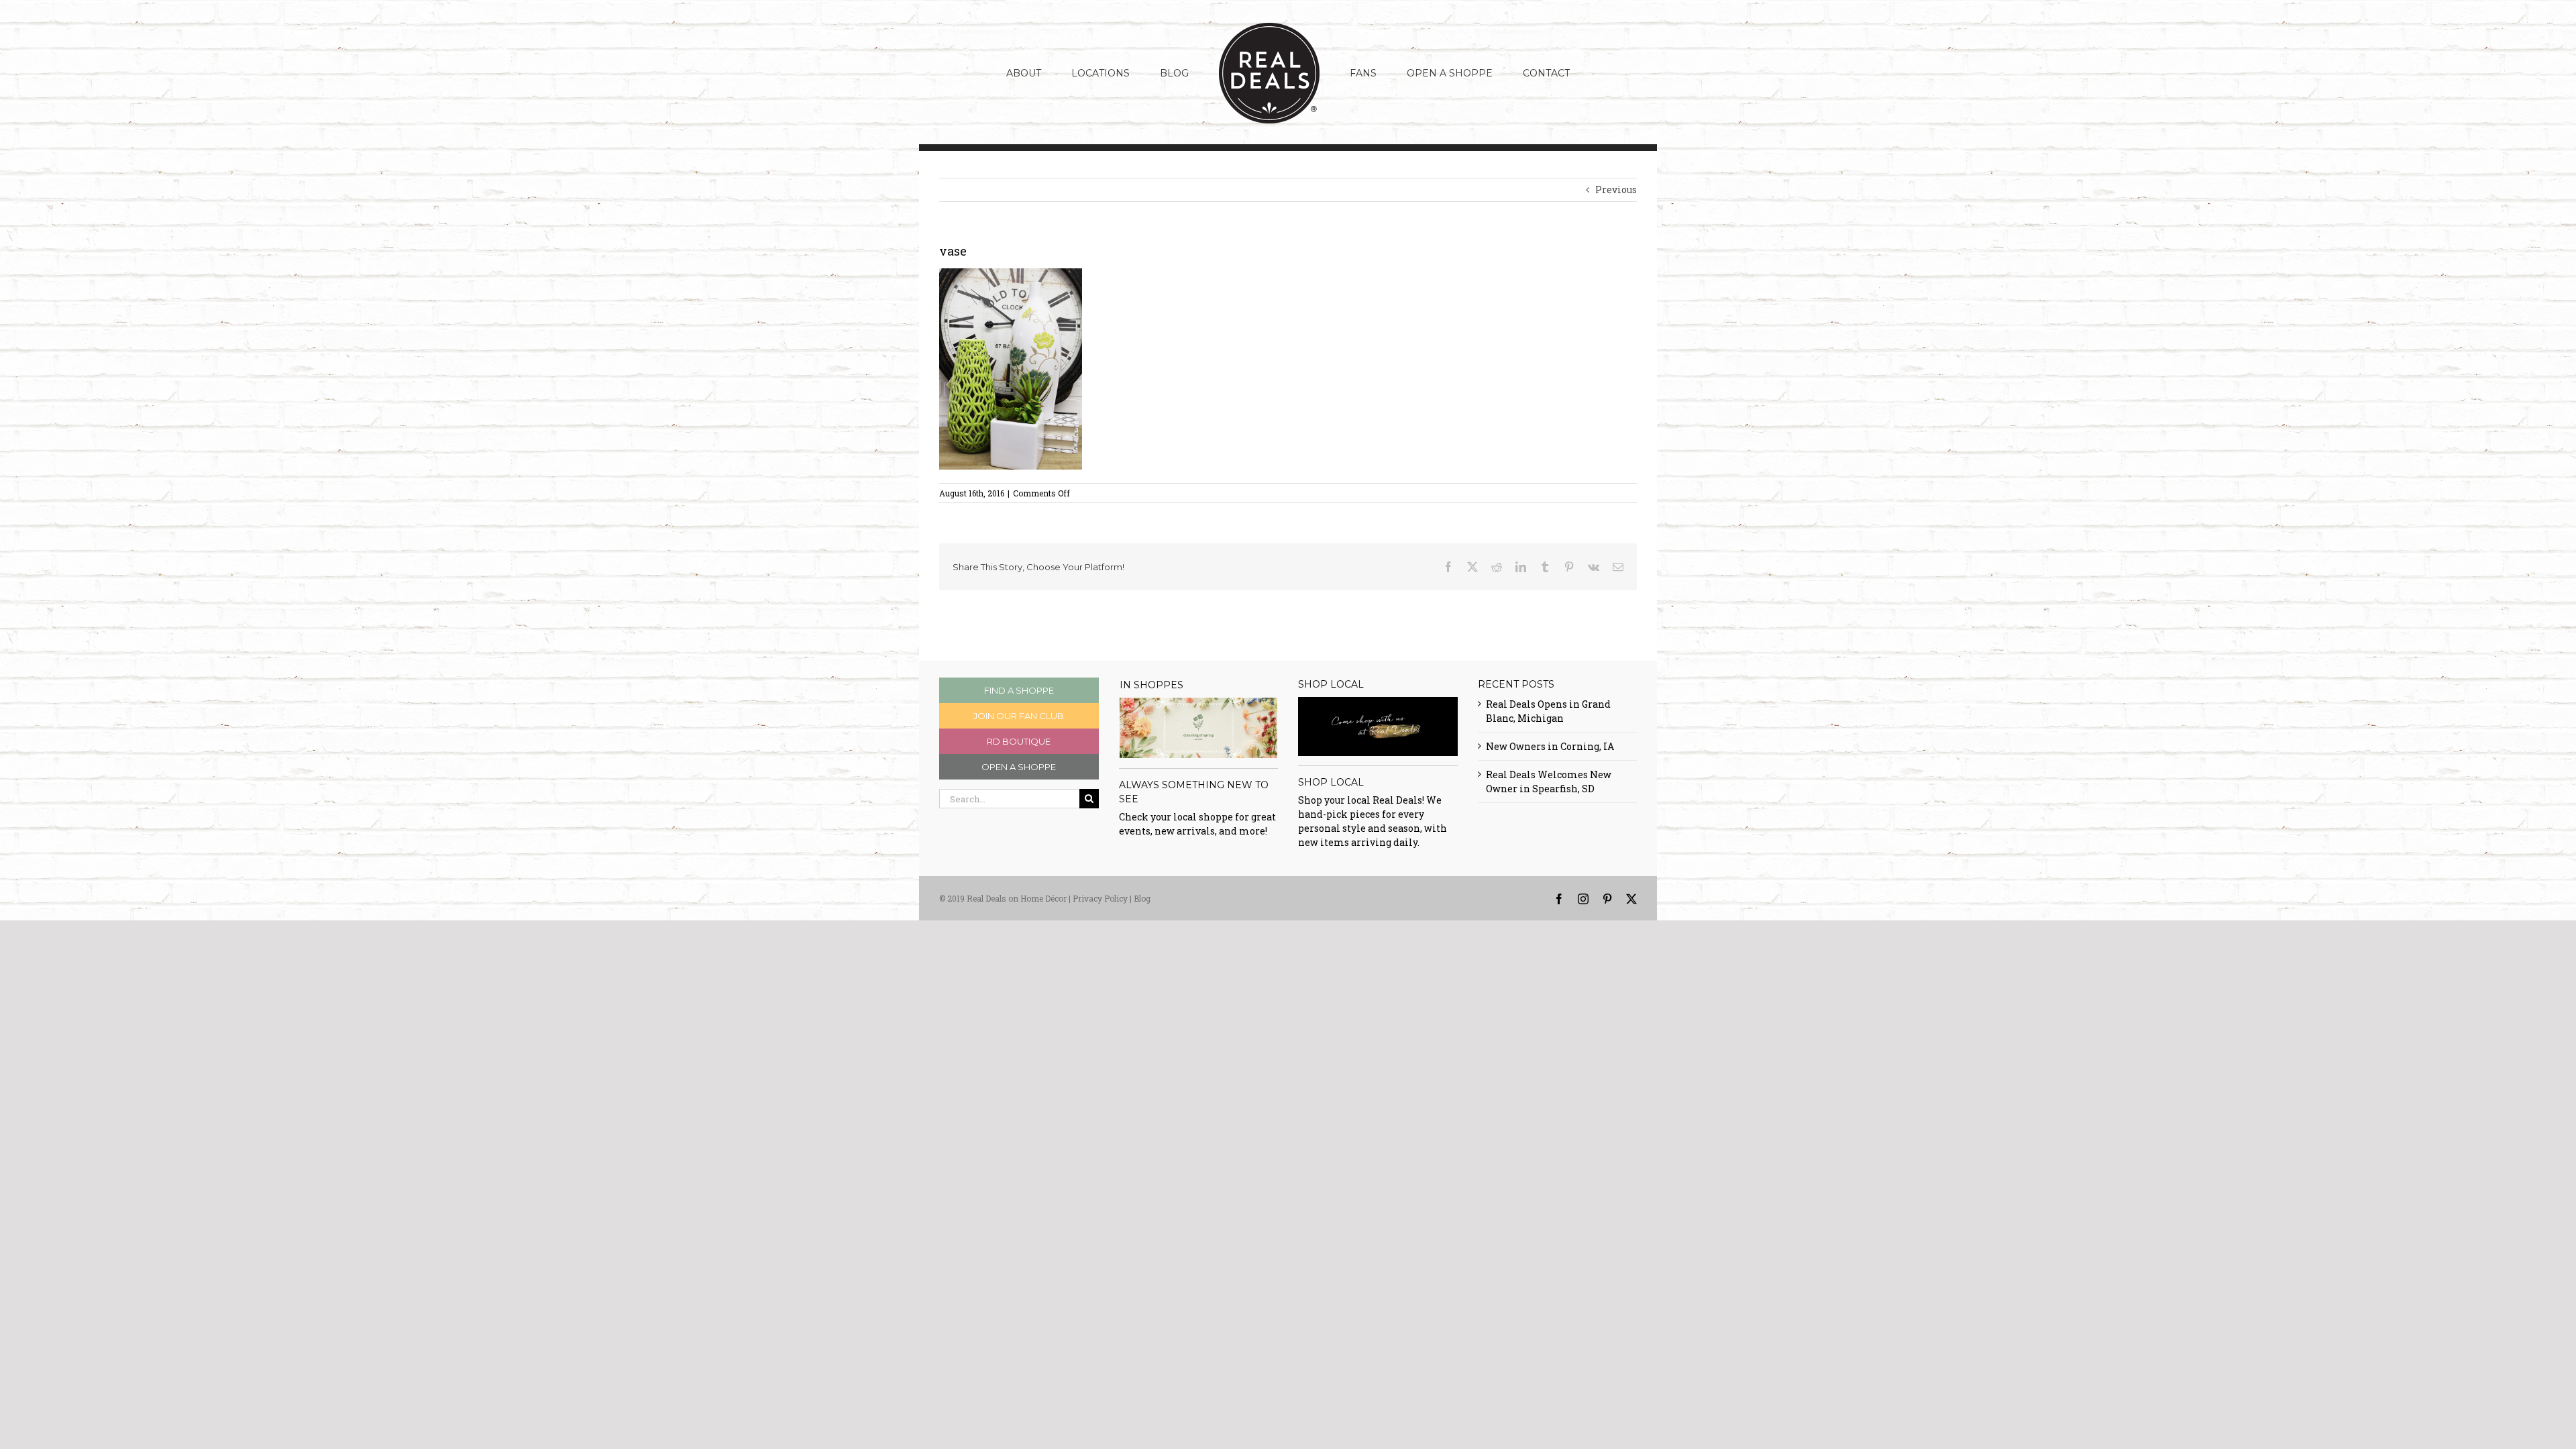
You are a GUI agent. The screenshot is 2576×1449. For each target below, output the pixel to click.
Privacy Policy (1100, 898)
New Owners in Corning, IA (1550, 746)
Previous (1616, 190)
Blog (1142, 898)
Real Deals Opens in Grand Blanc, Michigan (1548, 711)
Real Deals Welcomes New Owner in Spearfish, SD (1549, 782)
